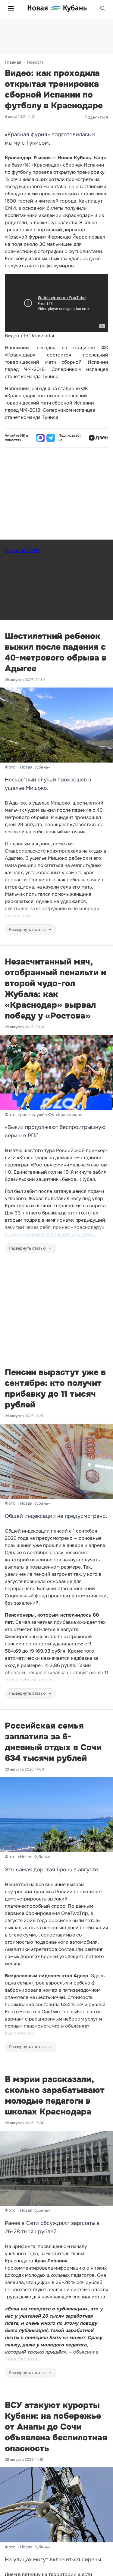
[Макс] (40, 438)
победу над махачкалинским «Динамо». (50, 1234)
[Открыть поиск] (103, 8)
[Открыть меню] (11, 8)
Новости (36, 62)
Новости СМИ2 (22, 551)
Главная (13, 62)
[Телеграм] (51, 438)
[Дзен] (99, 438)
